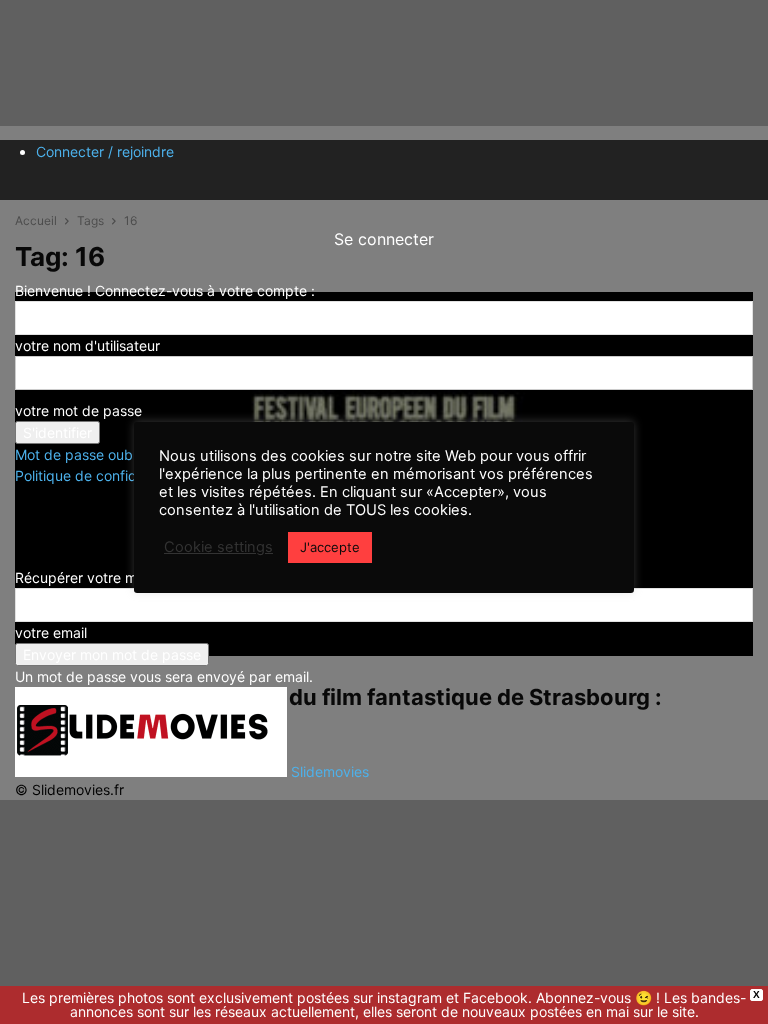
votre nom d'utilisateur (87, 345)
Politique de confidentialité (101, 475)
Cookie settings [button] (218, 547)
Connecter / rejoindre (105, 151)
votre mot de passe (78, 410)
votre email (51, 632)
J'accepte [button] (330, 547)
